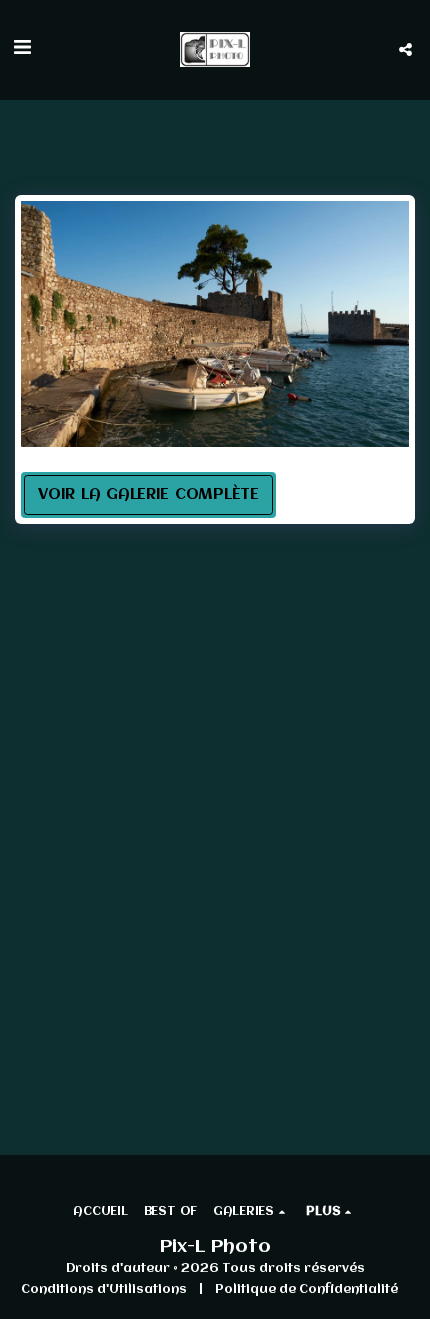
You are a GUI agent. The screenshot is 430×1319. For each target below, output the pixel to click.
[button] (22, 48)
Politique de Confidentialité (306, 1289)
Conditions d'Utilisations (104, 1289)
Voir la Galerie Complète (148, 495)
